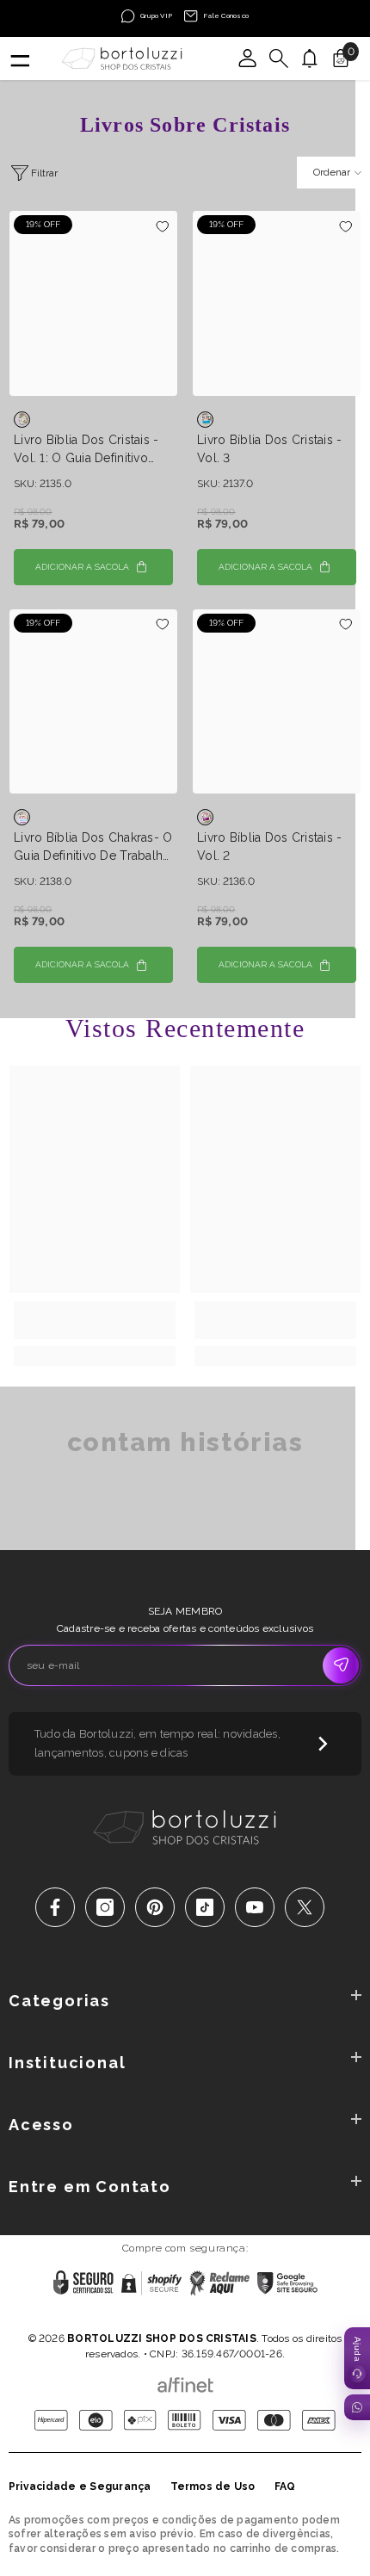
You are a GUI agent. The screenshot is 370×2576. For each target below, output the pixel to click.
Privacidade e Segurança (80, 2486)
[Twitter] (305, 1907)
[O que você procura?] (279, 59)
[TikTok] (205, 1907)
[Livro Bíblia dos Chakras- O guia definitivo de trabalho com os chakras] (93, 702)
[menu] (19, 59)
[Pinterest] (155, 1907)
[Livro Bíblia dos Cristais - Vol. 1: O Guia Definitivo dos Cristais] (93, 303)
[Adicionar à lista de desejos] (162, 226)
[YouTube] (255, 1907)
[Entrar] (248, 59)
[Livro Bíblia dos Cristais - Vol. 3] (277, 303)
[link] (95, 1320)
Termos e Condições (244, 2316)
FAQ (285, 2486)
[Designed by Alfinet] (185, 2381)
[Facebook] (55, 1907)
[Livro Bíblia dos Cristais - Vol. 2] (277, 702)
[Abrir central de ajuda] (357, 2358)
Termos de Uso (213, 2486)
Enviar (341, 1665)
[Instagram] (105, 1907)
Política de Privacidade (132, 2316)
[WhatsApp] (357, 2407)
